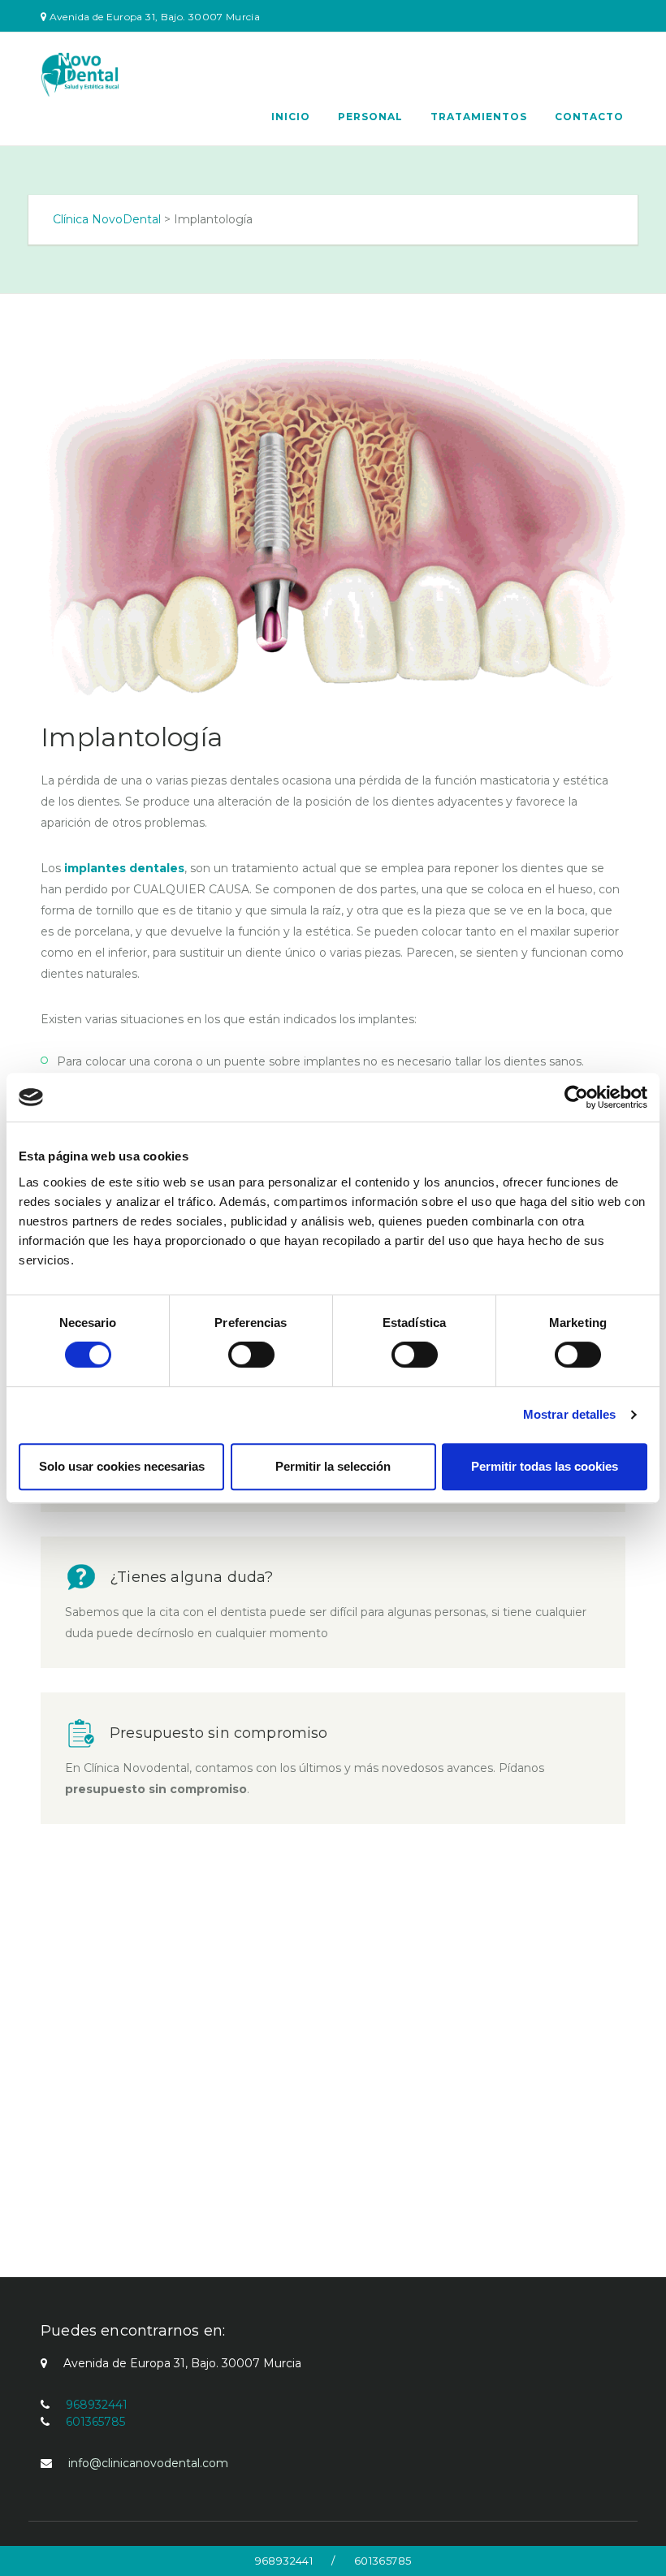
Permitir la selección (333, 1466)
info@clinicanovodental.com (148, 2463)
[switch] (251, 1355)
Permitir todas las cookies (545, 1466)
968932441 (284, 2561)
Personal (370, 117)
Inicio (291, 117)
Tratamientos (479, 117)
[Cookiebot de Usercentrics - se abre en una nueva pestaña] (576, 1097)
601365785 (383, 2561)
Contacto (589, 117)
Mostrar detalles (570, 1414)
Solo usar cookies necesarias (122, 1466)
